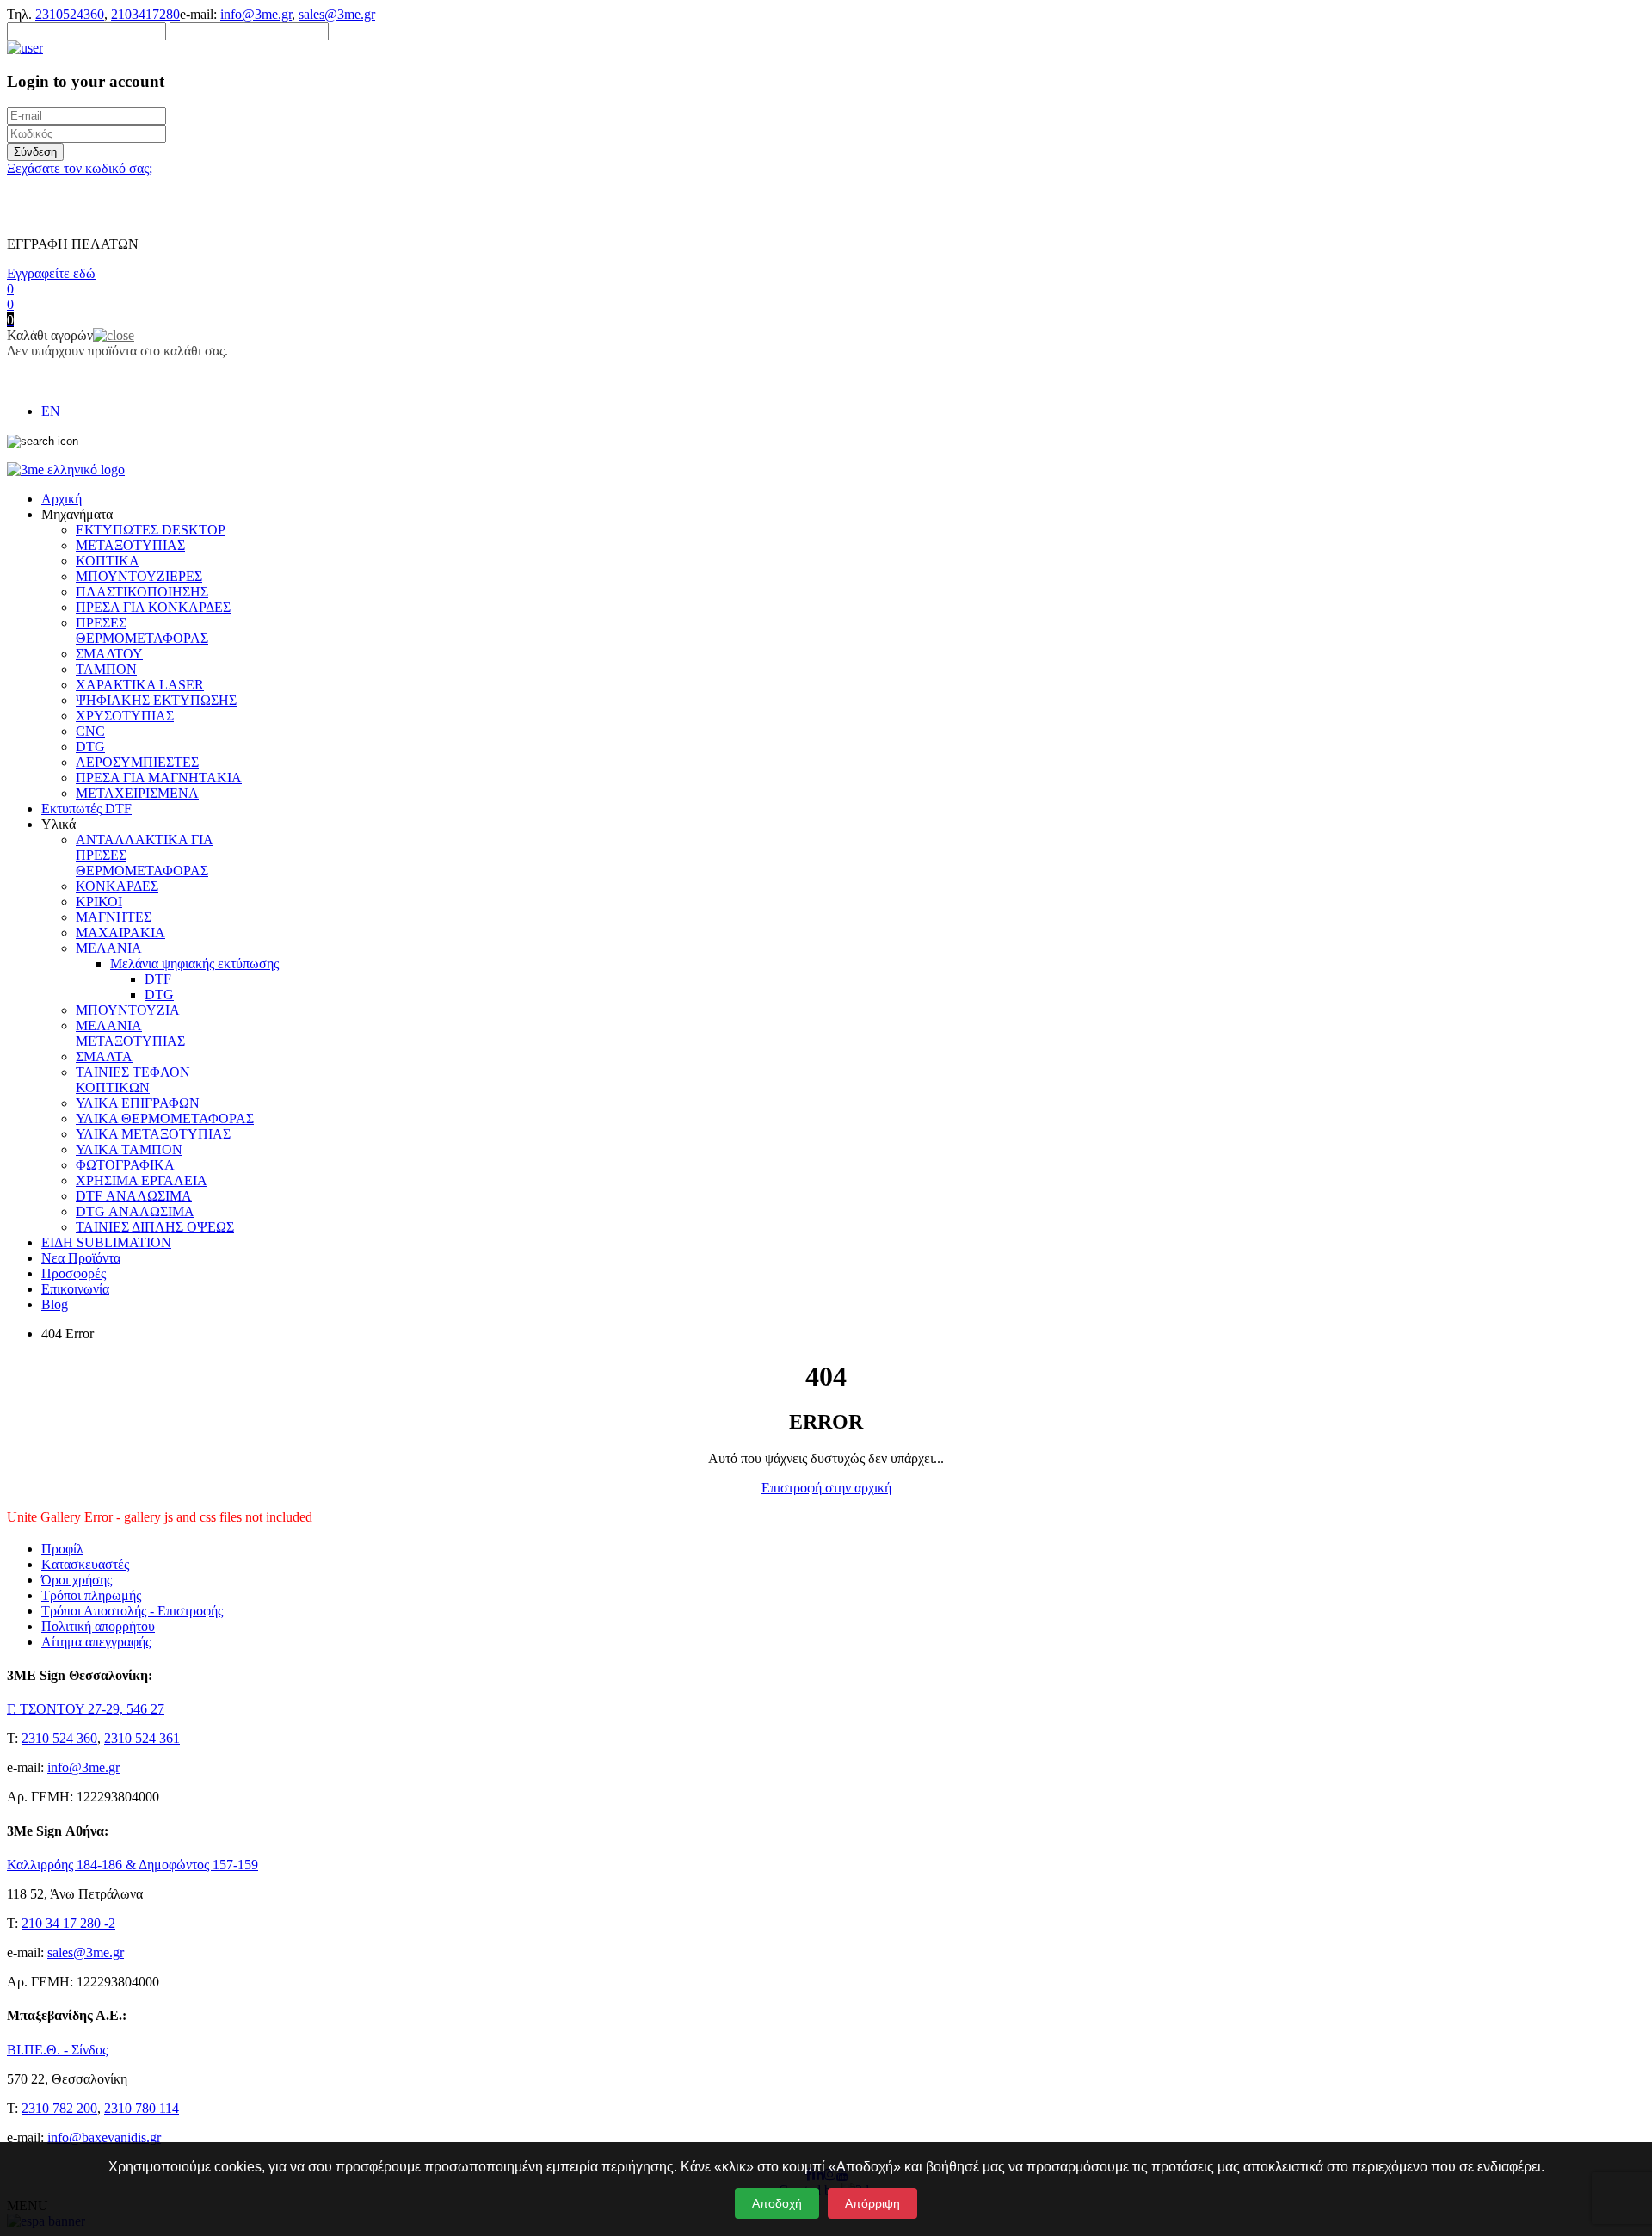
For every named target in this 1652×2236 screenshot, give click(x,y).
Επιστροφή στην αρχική (826, 1488)
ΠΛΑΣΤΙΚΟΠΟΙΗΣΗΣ (142, 592)
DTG (90, 747)
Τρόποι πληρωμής (91, 1595)
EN (51, 411)
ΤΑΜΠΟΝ (106, 669)
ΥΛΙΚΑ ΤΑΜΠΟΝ (129, 1149)
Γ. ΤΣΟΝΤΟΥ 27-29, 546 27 (86, 1709)
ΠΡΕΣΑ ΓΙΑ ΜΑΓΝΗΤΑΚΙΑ (159, 778)
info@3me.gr (256, 14)
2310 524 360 (59, 1738)
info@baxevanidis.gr (104, 2137)
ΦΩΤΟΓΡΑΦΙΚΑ (125, 1165)
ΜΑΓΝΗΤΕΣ (114, 917)
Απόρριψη (872, 2203)
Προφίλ (62, 1549)
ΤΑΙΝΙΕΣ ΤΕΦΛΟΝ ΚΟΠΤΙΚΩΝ (133, 1080)
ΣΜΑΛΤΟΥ (109, 654)
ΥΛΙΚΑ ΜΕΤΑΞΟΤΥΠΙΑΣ (153, 1134)
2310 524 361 (142, 1738)
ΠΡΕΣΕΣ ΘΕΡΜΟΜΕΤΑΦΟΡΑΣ (142, 630)
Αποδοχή (777, 2203)
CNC (90, 731)
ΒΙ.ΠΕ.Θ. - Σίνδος (57, 2050)
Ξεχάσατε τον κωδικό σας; (80, 168)
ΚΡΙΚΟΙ (99, 902)
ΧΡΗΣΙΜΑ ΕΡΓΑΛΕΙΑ (142, 1180)
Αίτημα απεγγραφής (96, 1642)
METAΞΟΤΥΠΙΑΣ (130, 545)
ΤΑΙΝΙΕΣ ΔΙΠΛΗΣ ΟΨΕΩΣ (155, 1227)
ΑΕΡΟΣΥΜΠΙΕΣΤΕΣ (137, 762)
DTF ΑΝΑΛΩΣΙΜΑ (134, 1196)
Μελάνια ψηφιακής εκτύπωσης (194, 964)
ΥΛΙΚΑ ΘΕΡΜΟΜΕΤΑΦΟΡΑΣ (165, 1118)
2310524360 (70, 14)
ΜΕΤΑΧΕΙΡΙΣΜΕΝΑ (137, 793)
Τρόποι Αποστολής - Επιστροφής (132, 1611)
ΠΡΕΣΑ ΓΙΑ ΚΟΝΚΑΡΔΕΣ (153, 607)
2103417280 (145, 14)
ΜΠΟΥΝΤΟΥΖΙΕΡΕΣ (139, 576)
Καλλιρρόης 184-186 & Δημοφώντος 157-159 (133, 1865)
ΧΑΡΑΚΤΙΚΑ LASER (140, 685)
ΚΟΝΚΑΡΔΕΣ (117, 886)
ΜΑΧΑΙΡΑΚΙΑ (120, 933)
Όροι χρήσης (77, 1580)
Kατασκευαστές (85, 1564)
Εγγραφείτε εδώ (51, 273)
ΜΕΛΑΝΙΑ (109, 948)
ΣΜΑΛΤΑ (104, 1056)
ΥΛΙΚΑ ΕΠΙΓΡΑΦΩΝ (138, 1103)
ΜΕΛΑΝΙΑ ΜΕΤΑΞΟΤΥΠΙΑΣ (130, 1033)
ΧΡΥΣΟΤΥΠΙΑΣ (125, 716)
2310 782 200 (59, 2108)
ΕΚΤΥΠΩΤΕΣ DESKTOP (151, 530)
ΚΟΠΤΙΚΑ (108, 561)
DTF (158, 979)
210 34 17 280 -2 (68, 1923)
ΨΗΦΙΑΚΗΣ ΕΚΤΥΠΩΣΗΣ (156, 700)
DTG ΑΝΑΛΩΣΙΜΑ (135, 1211)
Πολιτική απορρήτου (98, 1626)
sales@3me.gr (337, 14)
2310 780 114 (142, 2108)
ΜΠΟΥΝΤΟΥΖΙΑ (128, 1010)
